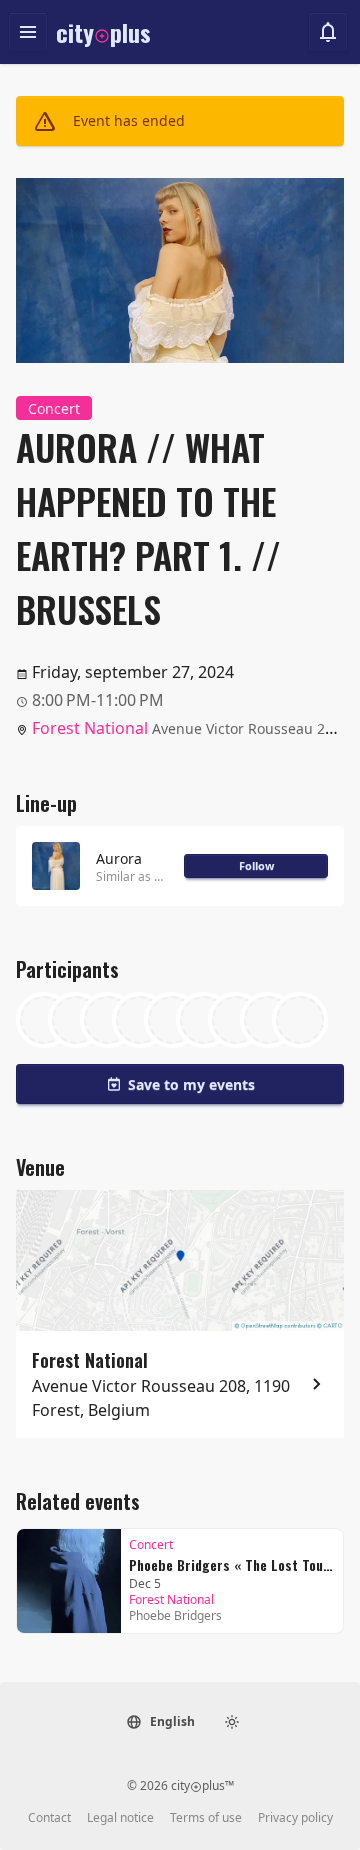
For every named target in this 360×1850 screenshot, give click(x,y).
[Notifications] (328, 32)
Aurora (119, 858)
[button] (160, 1722)
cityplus (103, 32)
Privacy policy (295, 1818)
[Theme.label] (232, 1722)
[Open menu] (28, 32)
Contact (49, 1818)
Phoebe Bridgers (175, 1616)
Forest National (90, 728)
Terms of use (206, 1818)
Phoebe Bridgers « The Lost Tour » (232, 1564)
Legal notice (120, 1818)
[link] (180, 1581)
